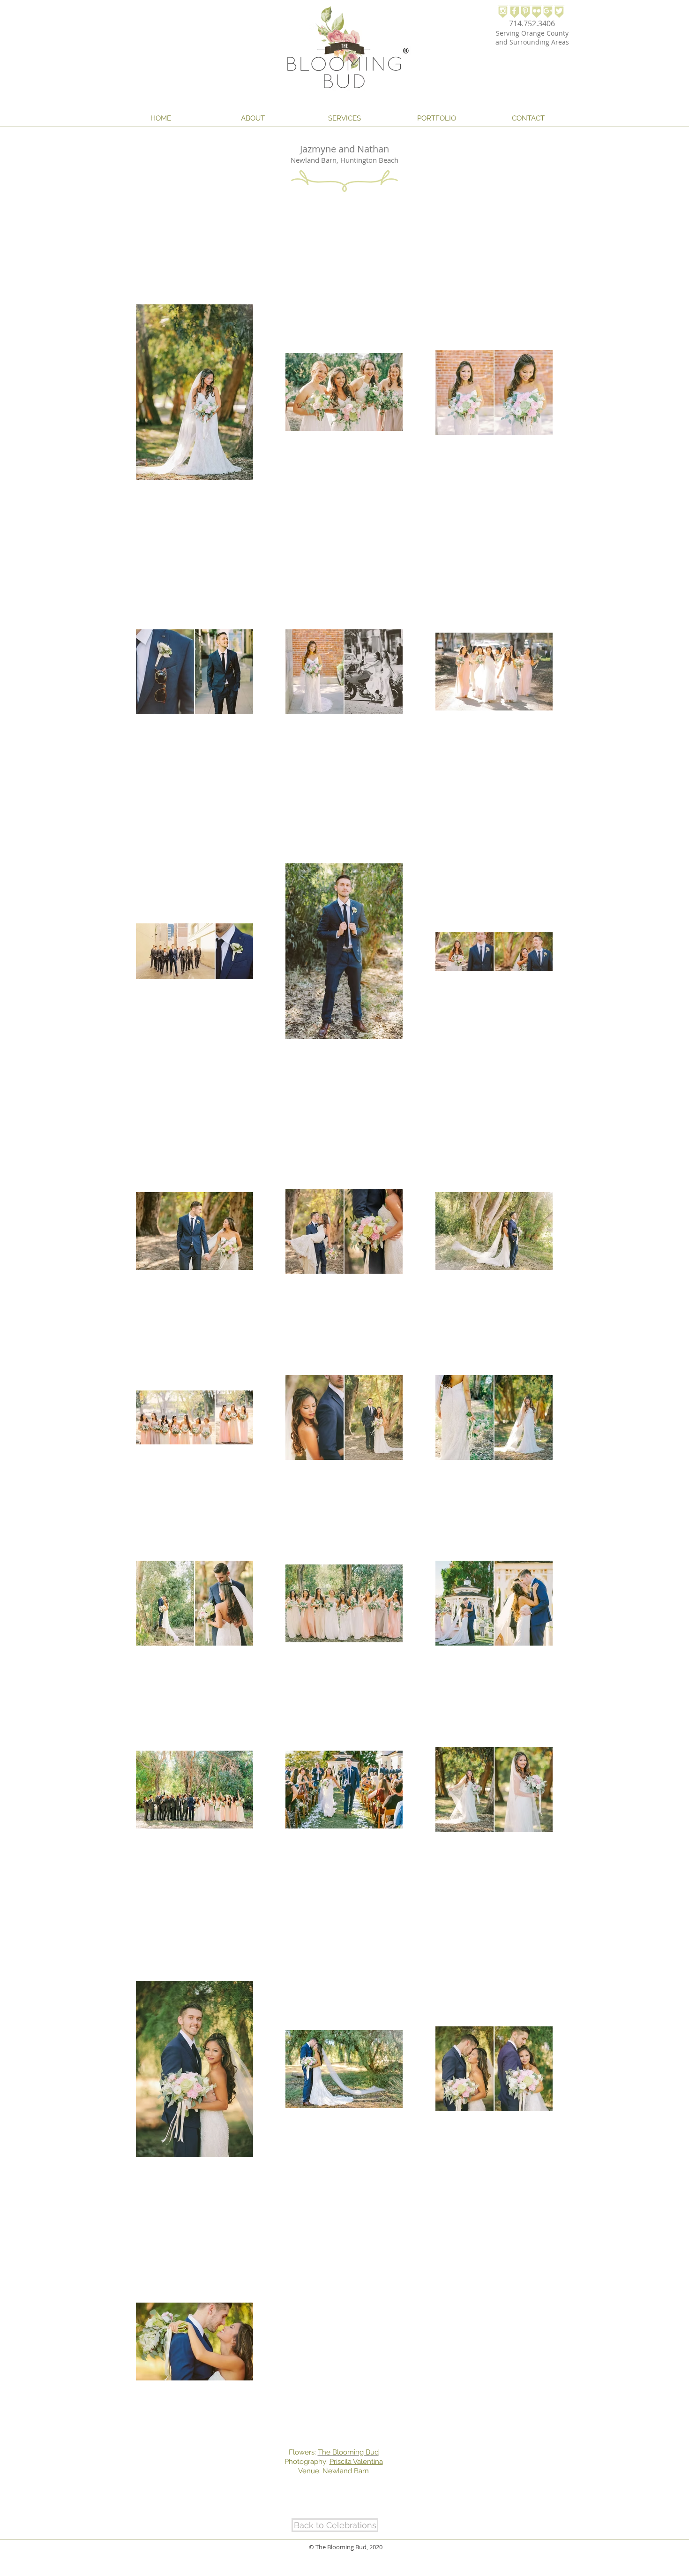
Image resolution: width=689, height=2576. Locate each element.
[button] (253, 118)
